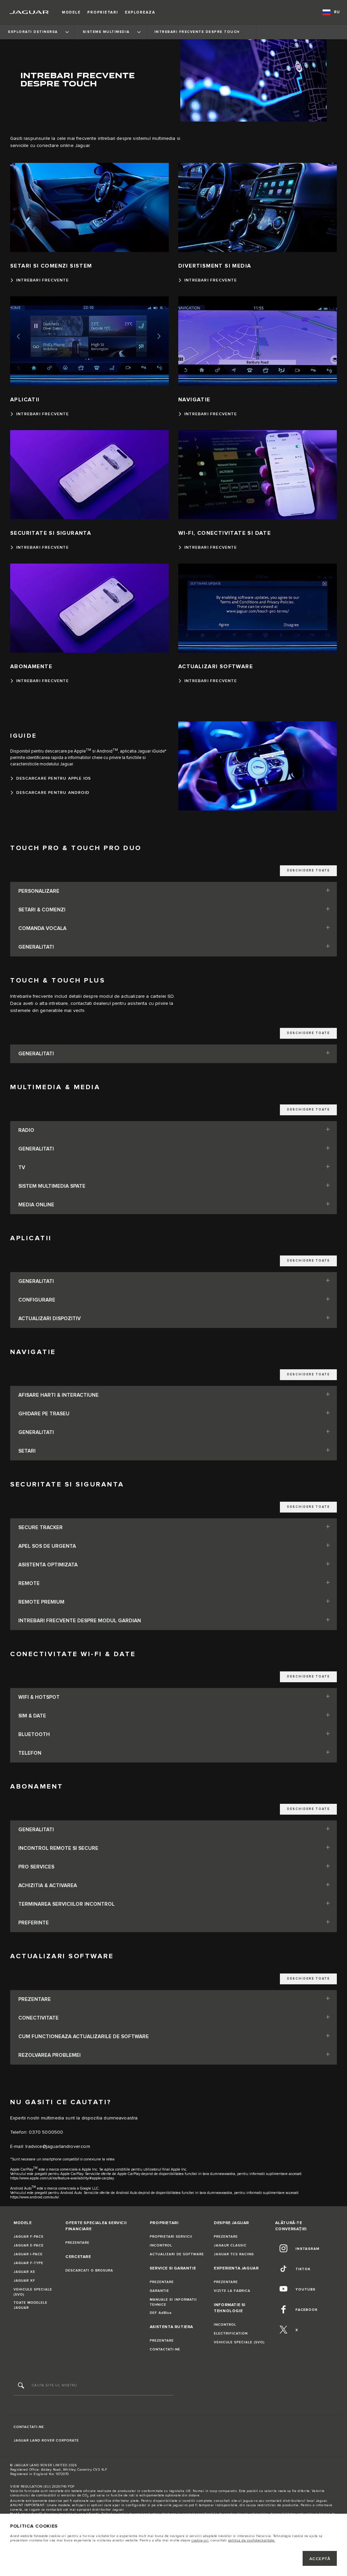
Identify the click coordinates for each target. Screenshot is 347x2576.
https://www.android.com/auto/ (35, 2197)
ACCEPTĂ (320, 2559)
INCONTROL (161, 2245)
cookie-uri (200, 2540)
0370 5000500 (46, 2132)
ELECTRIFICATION (231, 2334)
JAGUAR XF (24, 2281)
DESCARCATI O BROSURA (89, 2271)
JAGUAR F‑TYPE (28, 2263)
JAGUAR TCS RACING (234, 2254)
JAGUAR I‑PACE (28, 2254)
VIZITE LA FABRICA (232, 2291)
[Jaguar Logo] (29, 12)
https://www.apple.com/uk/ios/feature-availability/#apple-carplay (62, 2178)
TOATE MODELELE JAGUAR (30, 2305)
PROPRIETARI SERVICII (171, 2237)
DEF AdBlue (161, 2313)
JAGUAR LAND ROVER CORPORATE (46, 2441)
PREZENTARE (77, 2243)
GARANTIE (159, 2291)
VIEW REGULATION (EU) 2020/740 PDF (43, 2487)
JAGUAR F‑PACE (29, 2237)
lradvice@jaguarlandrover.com (58, 2147)
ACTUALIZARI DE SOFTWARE (177, 2254)
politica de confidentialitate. (252, 2540)
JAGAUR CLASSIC (230, 2245)
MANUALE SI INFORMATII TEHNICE (173, 2302)
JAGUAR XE (24, 2272)
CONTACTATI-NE (165, 2349)
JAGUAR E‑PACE (29, 2245)
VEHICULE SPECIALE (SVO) (33, 2292)
